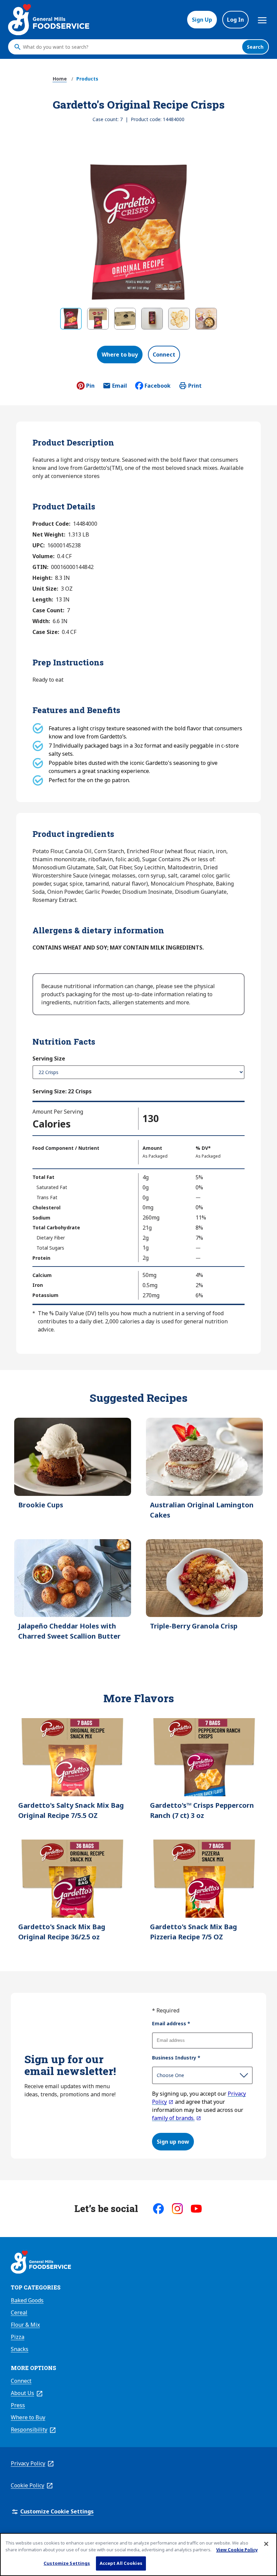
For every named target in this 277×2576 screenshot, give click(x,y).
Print (195, 386)
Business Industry (176, 2058)
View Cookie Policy (237, 2550)
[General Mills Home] (41, 2263)
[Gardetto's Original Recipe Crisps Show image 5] (179, 319)
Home (60, 79)
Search (255, 47)
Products (87, 79)
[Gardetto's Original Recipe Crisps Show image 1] (71, 319)
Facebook (158, 386)
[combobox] (131, 47)
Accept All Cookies (121, 2563)
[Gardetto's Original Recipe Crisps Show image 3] (125, 319)
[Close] (266, 2544)
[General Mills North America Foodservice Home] (49, 20)
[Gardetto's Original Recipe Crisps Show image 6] (206, 319)
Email (120, 388)
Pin (90, 386)
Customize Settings (67, 2563)
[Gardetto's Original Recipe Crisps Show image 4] (152, 319)
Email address (171, 2023)
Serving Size (49, 1058)
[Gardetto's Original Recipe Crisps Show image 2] (98, 319)
